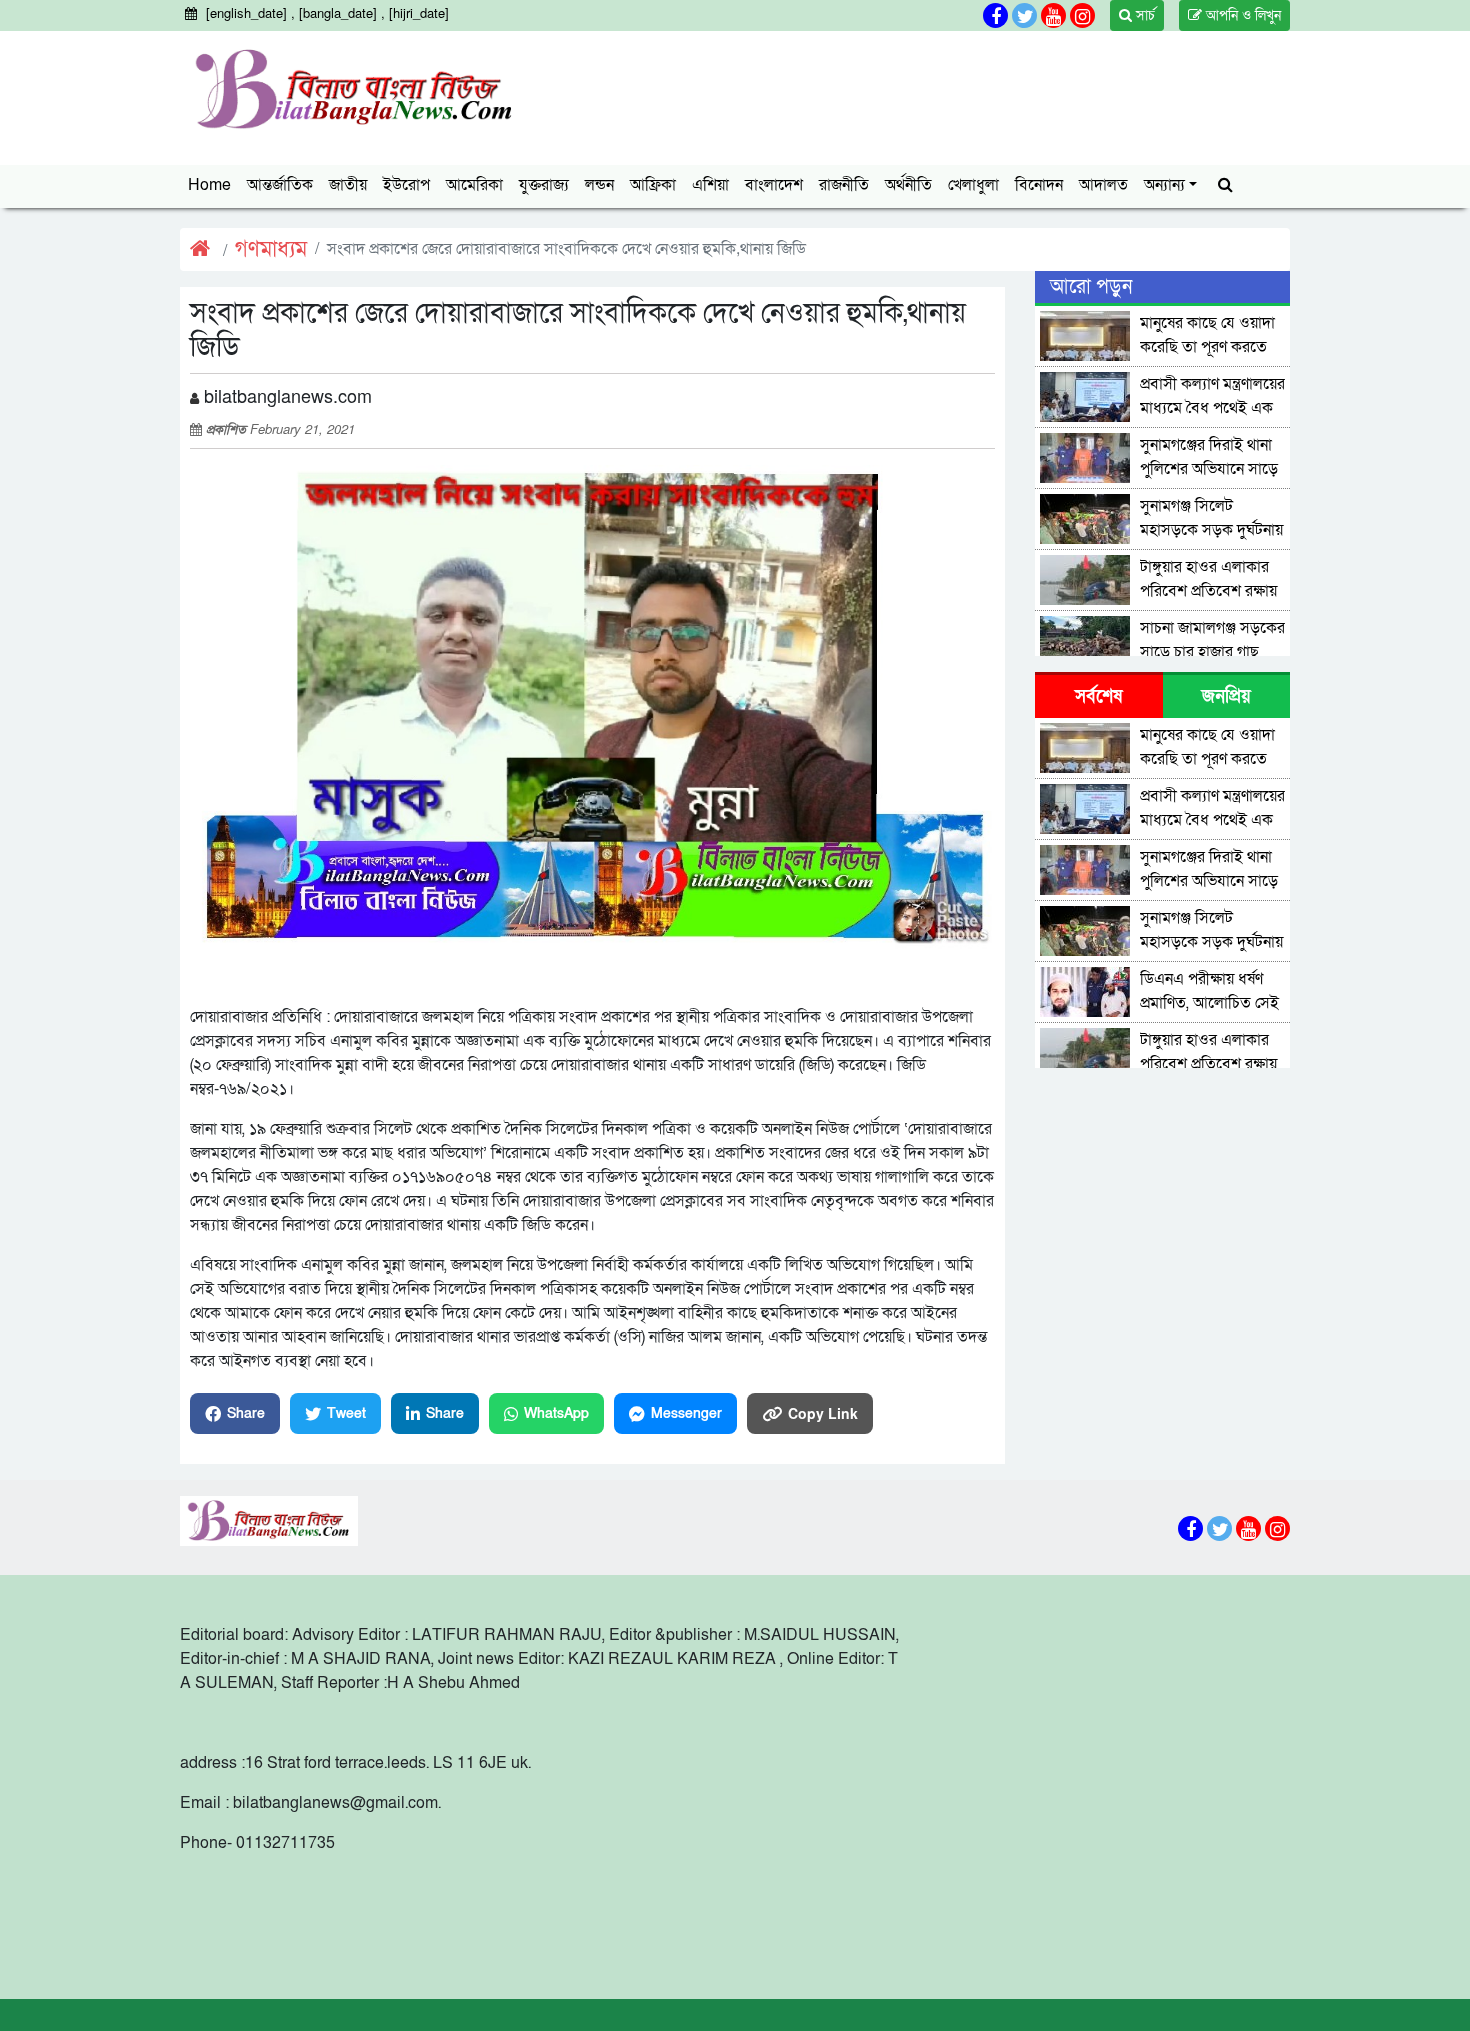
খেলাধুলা (973, 185)
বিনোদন (1039, 185)
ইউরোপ (406, 185)
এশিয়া (710, 185)
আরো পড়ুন (1091, 287)
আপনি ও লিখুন (1241, 15)
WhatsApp (556, 1413)
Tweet (346, 1413)
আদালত (1103, 185)
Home (209, 185)
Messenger (686, 1413)
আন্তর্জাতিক (280, 185)
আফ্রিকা (653, 185)
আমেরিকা (474, 185)
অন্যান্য (1164, 185)
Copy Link (823, 1413)
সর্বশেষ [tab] (1098, 696)
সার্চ (1143, 15)
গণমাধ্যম (271, 249)
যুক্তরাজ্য (544, 185)
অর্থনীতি (908, 185)
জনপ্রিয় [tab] (1226, 696)
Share (246, 1413)
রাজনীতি (844, 185)
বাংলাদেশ (774, 185)
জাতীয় (348, 185)
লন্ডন (599, 185)
